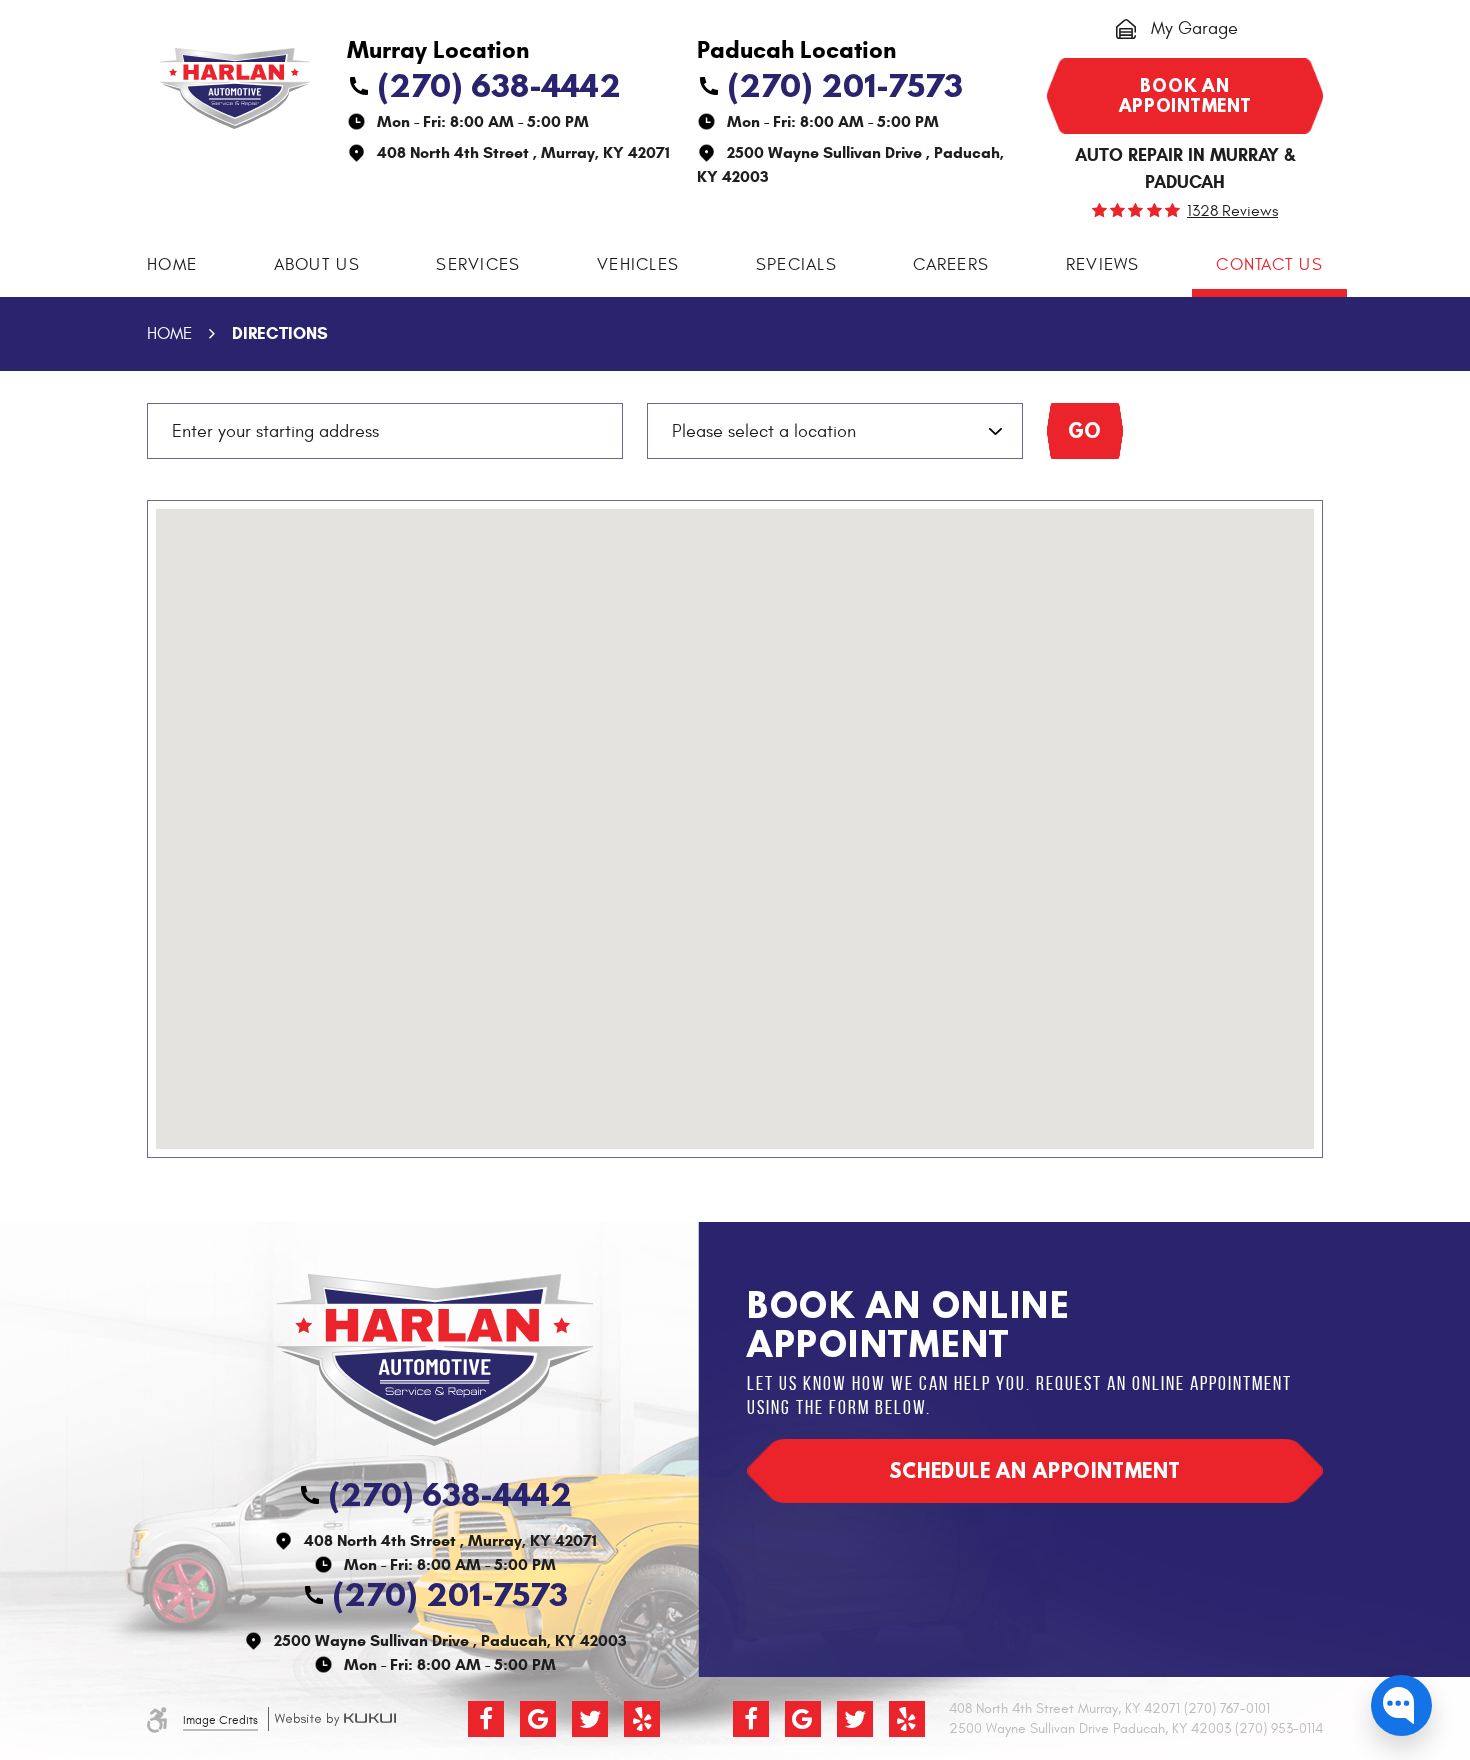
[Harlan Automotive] (235, 88)
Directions (280, 333)
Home (172, 265)
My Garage (1194, 28)
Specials (796, 265)
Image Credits (220, 1720)
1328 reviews (1232, 211)
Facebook (486, 1719)
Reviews (1103, 265)
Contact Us (1269, 265)
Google (538, 1719)
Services (478, 265)
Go (1085, 430)
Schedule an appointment (1035, 1470)
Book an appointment (1185, 95)
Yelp (642, 1719)
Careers (951, 265)
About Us (317, 265)
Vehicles (638, 265)
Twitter (590, 1719)
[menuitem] (172, 265)
